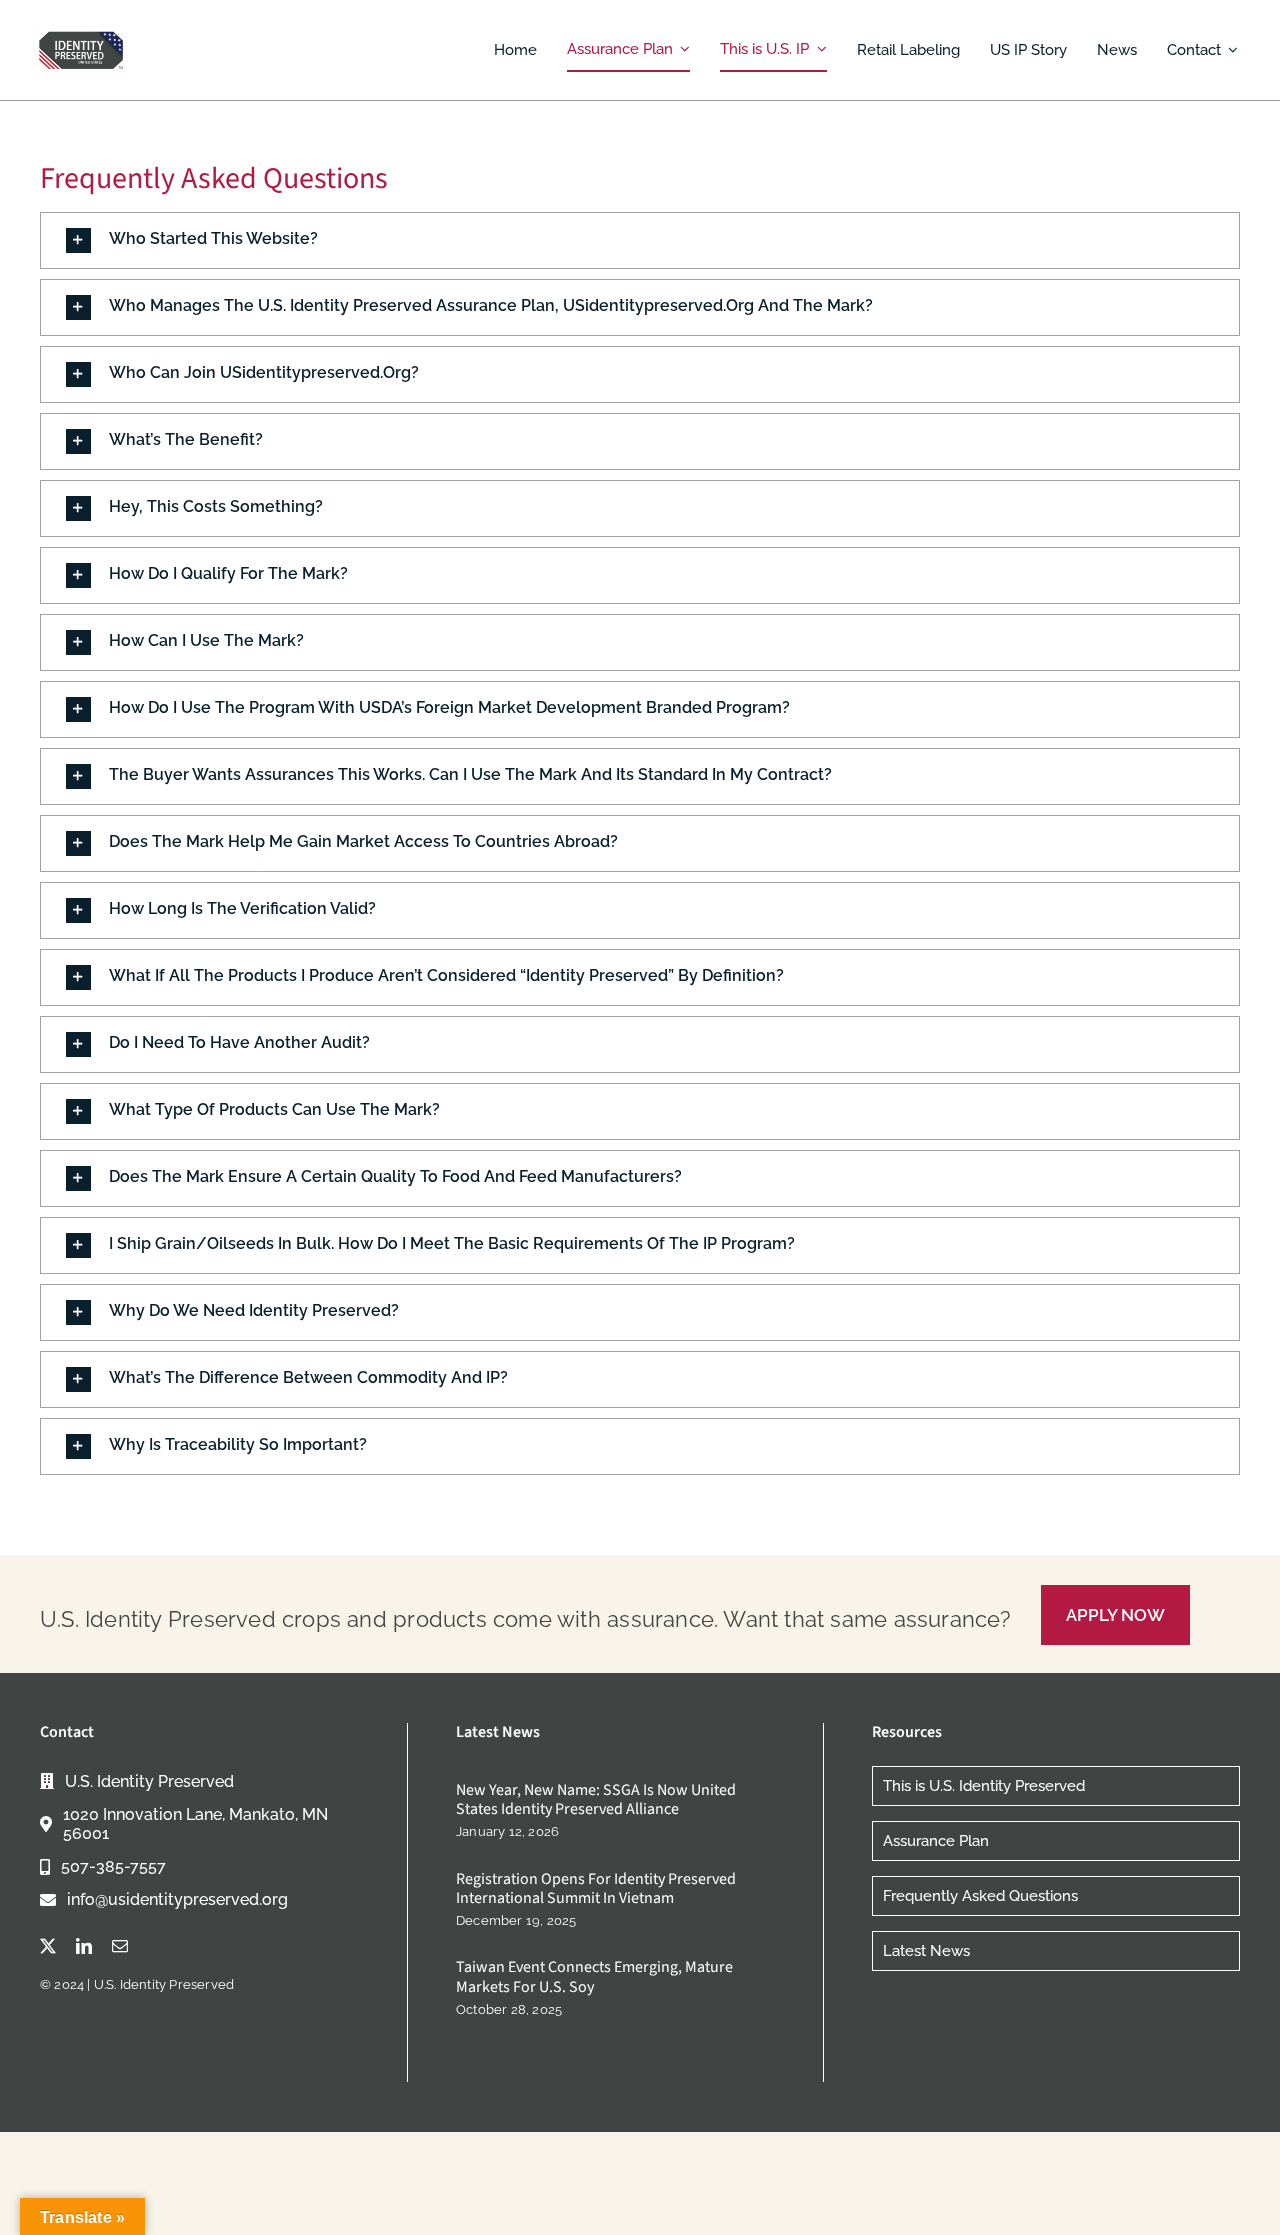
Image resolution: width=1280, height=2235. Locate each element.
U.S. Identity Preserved (164, 1984)
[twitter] (48, 1946)
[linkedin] (84, 1946)
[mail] (120, 1946)
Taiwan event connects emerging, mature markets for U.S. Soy (594, 1976)
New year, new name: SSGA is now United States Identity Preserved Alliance (596, 1799)
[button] (640, 240)
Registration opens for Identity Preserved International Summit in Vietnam (596, 1888)
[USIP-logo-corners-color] (81, 32)
